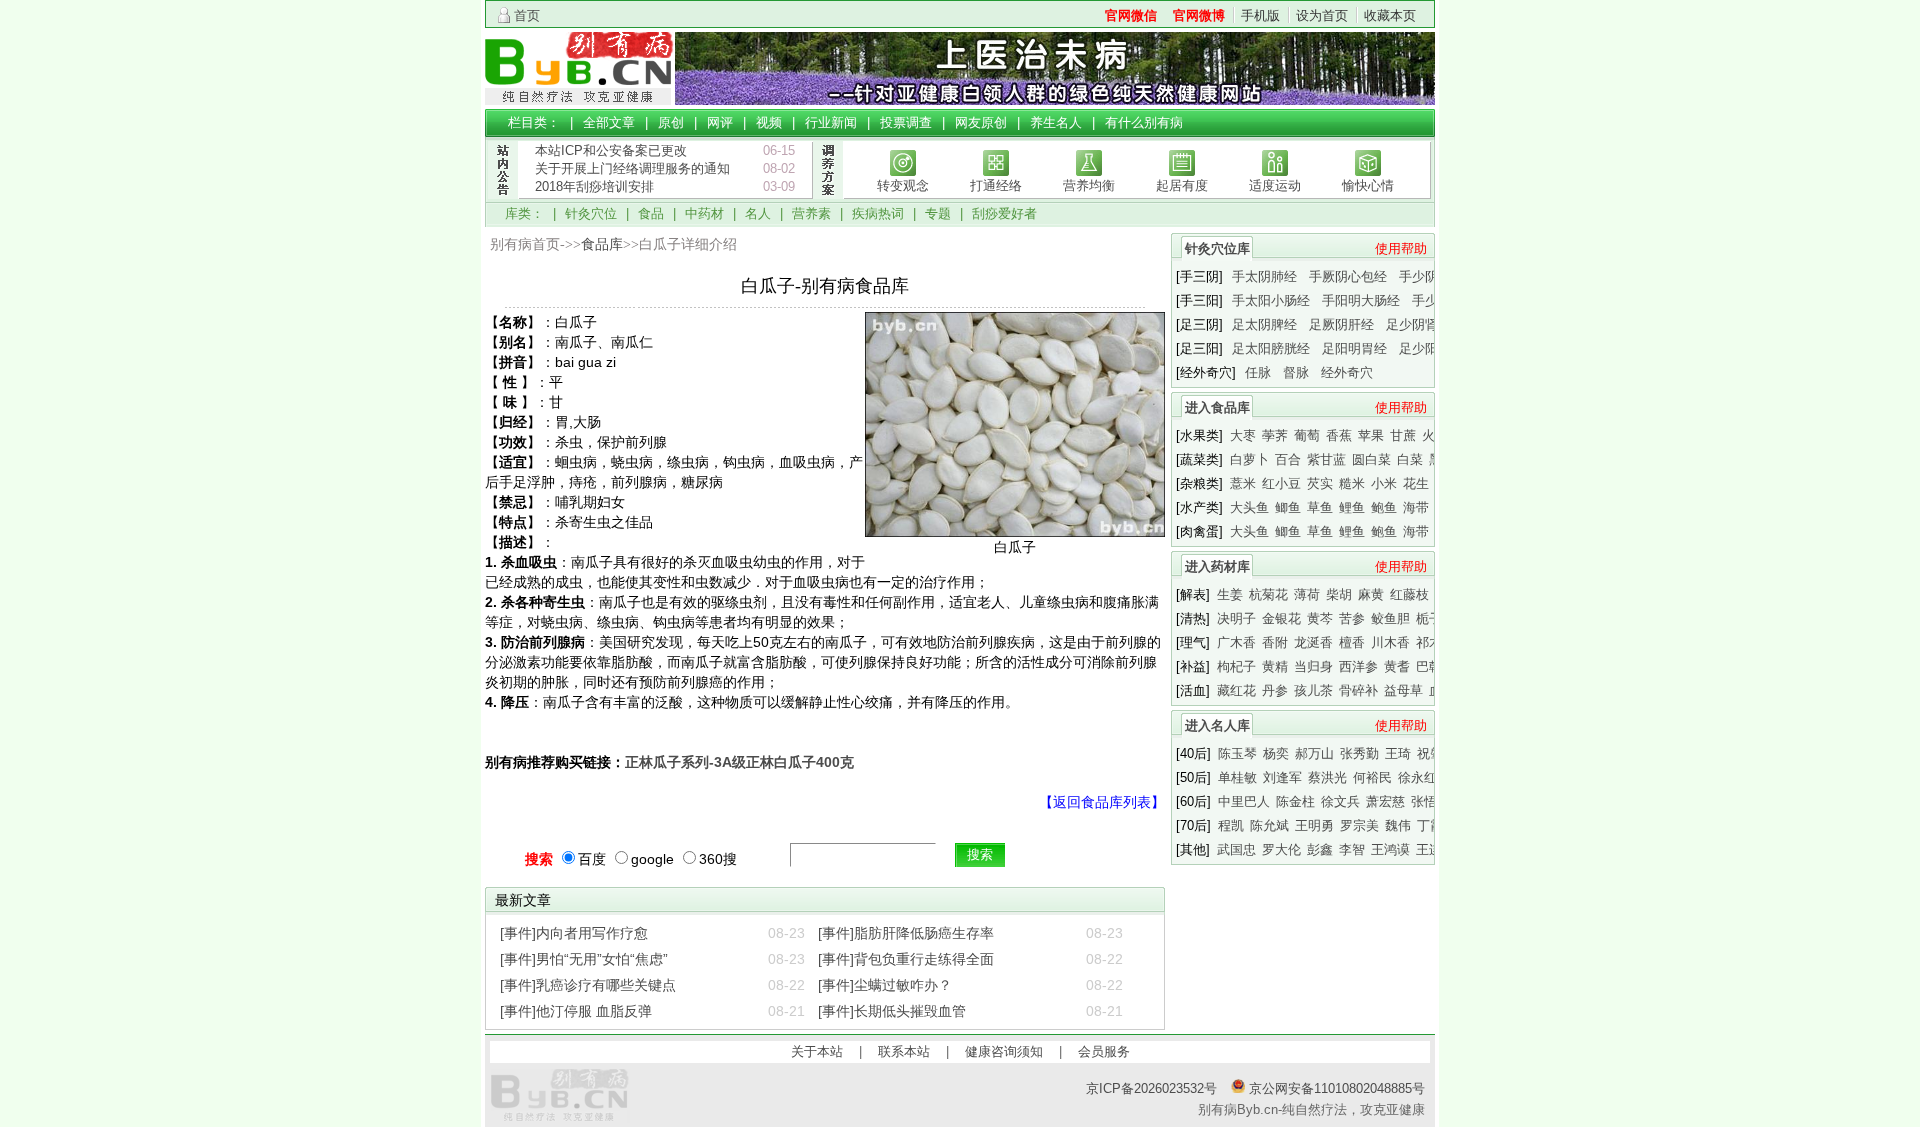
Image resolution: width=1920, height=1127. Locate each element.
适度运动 (1275, 185)
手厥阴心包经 (1348, 276)
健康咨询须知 (1004, 1051)
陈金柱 (1295, 801)
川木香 (1390, 642)
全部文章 (609, 122)
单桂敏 (1237, 777)
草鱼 (1320, 507)
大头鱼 (1249, 507)
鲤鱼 (1352, 507)
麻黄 (1371, 594)
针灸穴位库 (1217, 248)
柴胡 (1339, 594)
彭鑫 (1320, 849)
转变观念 (903, 185)
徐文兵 (1340, 801)
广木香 (1236, 642)
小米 (1384, 483)
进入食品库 (1217, 407)
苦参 (1352, 618)
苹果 (1371, 435)
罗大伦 (1281, 849)
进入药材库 (1217, 566)
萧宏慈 (1385, 801)
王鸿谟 (1390, 849)
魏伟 (1398, 825)
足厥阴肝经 (1341, 324)
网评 (720, 122)
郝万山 (1314, 753)
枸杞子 (1236, 666)
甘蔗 (1403, 435)
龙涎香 (1313, 642)
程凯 (1231, 825)
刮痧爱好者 (1004, 213)
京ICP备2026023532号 (1151, 1088)
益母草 (1403, 690)
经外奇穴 (1347, 372)
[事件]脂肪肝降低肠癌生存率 (906, 933)
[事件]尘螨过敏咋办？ (885, 985)
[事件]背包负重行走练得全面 (906, 959)
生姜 (1230, 594)
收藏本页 (1390, 15)
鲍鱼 (1384, 507)
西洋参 (1358, 666)
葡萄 (1307, 435)
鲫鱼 (1288, 507)
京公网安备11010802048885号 (1335, 1088)
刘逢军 (1282, 777)
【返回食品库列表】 (1102, 802)
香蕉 (1339, 435)
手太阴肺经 (1264, 276)
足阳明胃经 (1354, 348)
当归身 (1313, 666)
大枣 (1243, 435)
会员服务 (1104, 1051)
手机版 (1260, 15)
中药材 (704, 213)
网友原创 (981, 122)
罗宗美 (1359, 825)
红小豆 (1281, 483)
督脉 (1296, 372)
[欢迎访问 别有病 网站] (579, 100)
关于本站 (817, 1051)
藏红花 (1236, 690)
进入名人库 (1217, 725)
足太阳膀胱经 (1271, 348)
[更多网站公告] (502, 208)
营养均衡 (1089, 185)
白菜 (1410, 459)
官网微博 (1199, 15)
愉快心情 (1368, 185)
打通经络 (996, 185)
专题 (938, 213)
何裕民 (1372, 777)
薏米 (1243, 483)
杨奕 (1276, 753)
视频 (769, 122)
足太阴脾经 (1264, 324)
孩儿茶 (1313, 690)
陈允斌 (1269, 825)
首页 (527, 15)
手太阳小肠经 (1271, 300)
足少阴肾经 (1418, 324)
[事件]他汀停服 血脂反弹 (576, 1011)
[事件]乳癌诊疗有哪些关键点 (588, 985)
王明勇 (1314, 825)
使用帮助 (1401, 248)
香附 (1275, 642)
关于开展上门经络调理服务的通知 (632, 168)
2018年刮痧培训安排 (594, 186)
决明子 (1236, 618)
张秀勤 (1359, 753)
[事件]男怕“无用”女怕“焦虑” (584, 959)
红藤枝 (1409, 594)
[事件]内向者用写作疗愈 (574, 933)
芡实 (1320, 483)
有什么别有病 (1144, 122)
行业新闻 (831, 122)
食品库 (602, 244)
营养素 (811, 213)
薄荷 (1307, 594)
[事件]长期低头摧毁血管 (892, 1011)
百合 (1288, 459)
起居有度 (1182, 185)
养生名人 (1056, 122)
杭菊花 (1268, 594)
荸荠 (1275, 435)
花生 (1416, 483)
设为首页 (1322, 15)
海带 (1416, 507)
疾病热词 (878, 213)
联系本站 (904, 1051)
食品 (651, 213)
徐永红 (1417, 777)
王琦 (1398, 753)
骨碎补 (1358, 690)
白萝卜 (1249, 459)
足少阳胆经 (1431, 348)
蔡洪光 (1327, 777)
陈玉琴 (1237, 753)
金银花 (1281, 618)
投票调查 (906, 122)
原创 (671, 122)
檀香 (1352, 642)
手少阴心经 (1431, 276)
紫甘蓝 (1326, 459)
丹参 (1275, 690)
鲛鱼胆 (1390, 618)
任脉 (1258, 372)
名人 (758, 213)
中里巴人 (1244, 801)
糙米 (1352, 483)
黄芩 (1320, 618)
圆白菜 (1371, 459)
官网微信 (1131, 15)
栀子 (1429, 618)
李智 (1352, 849)
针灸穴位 (591, 213)
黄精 (1275, 666)
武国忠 (1236, 849)
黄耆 (1397, 666)
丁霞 (1430, 825)
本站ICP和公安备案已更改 (611, 150)
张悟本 (1430, 801)
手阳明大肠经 (1361, 300)
